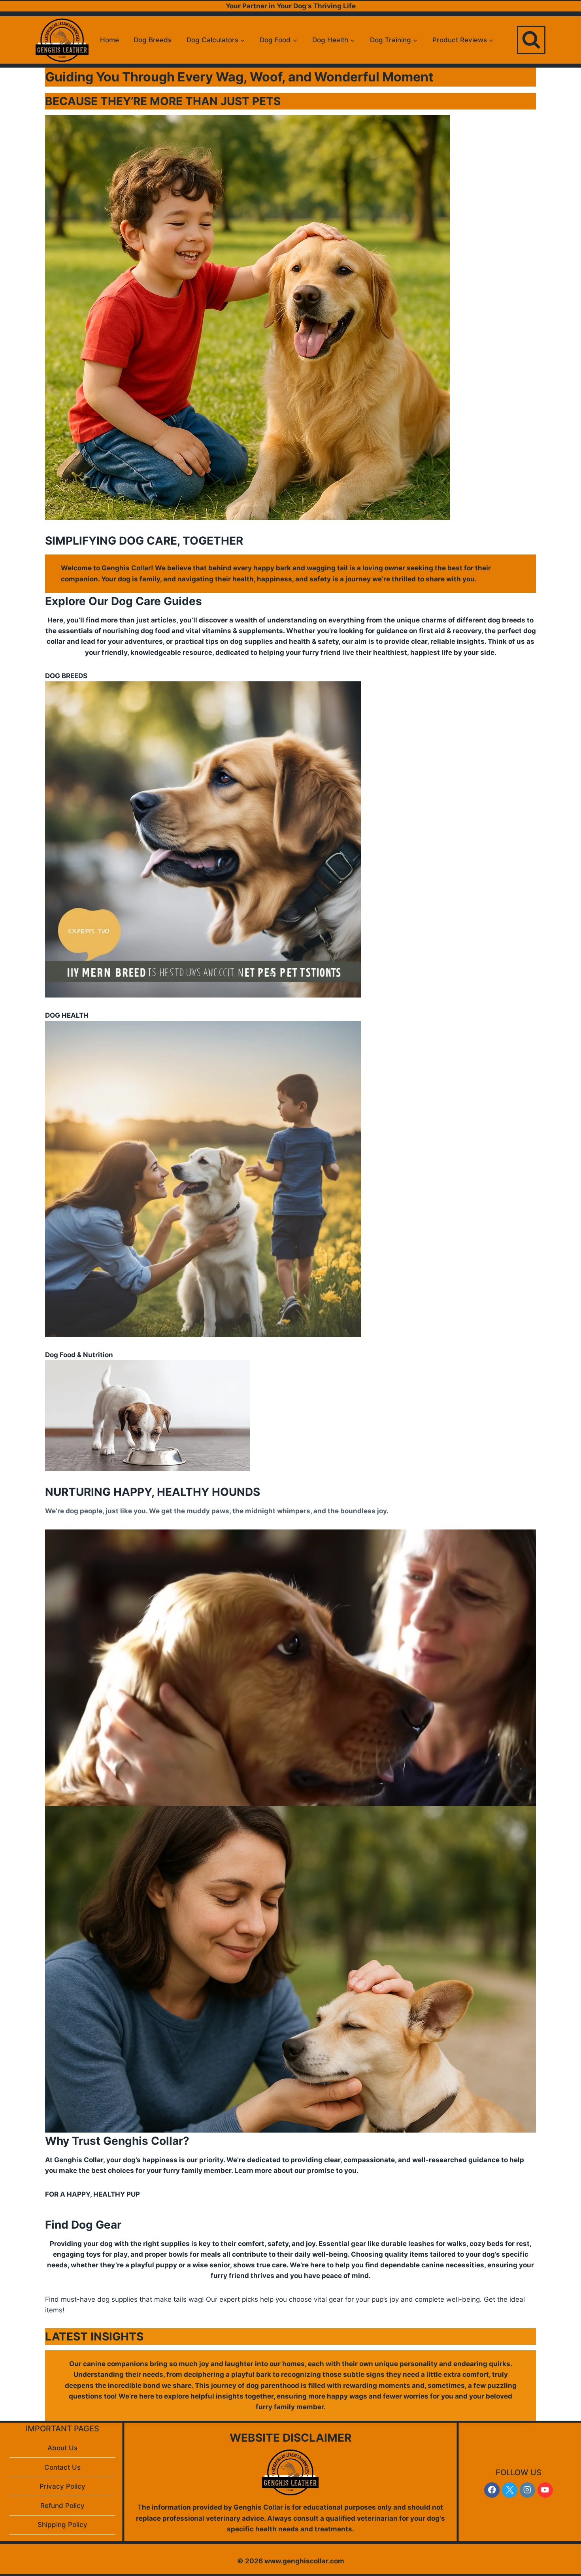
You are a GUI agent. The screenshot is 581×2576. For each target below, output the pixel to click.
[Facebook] (492, 2490)
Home (109, 40)
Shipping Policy (62, 2525)
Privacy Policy (62, 2486)
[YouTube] (545, 2490)
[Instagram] (527, 2490)
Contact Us (62, 2467)
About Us (62, 2448)
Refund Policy (62, 2506)
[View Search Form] (531, 40)
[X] (510, 2490)
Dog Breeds (153, 40)
